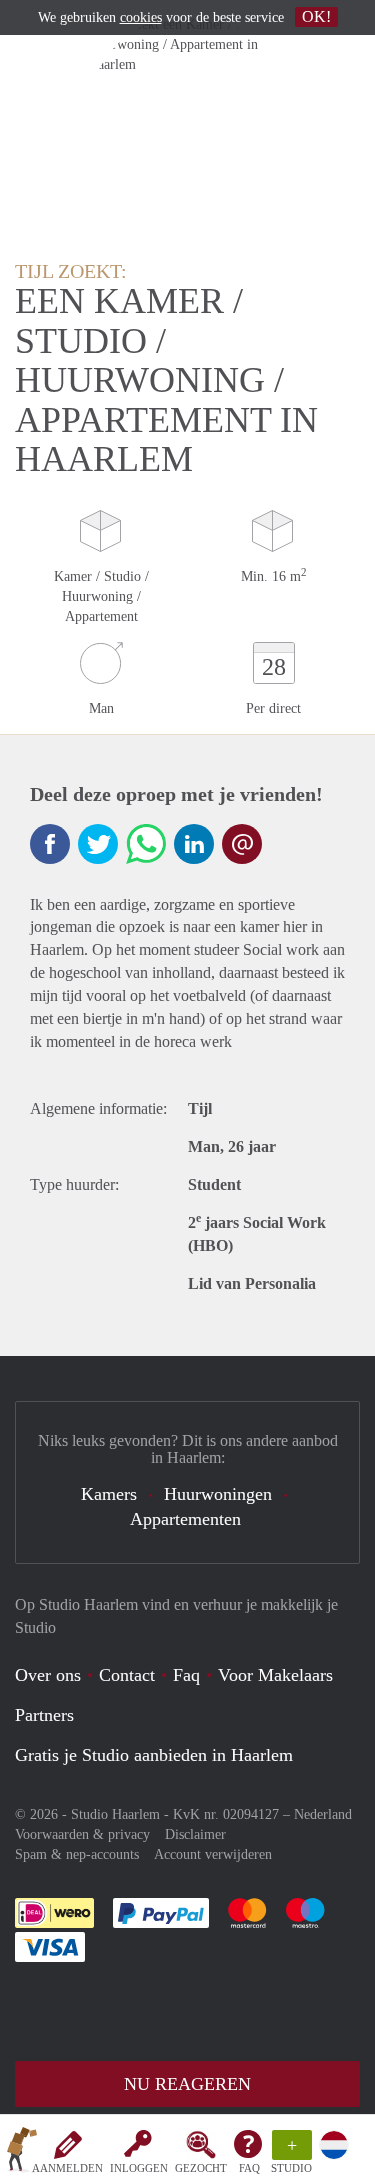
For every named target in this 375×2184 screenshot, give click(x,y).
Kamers (109, 1494)
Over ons (48, 1675)
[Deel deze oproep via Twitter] (98, 844)
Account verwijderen (213, 1854)
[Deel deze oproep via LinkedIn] (194, 844)
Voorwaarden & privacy (82, 1834)
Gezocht (201, 2168)
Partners (44, 1715)
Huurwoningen (218, 1494)
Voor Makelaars (275, 1675)
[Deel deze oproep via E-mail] (242, 844)
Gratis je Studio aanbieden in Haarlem (154, 1755)
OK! (316, 16)
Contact (127, 1675)
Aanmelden (67, 2168)
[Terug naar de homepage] (22, 2153)
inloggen (139, 2168)
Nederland (323, 1814)
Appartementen (185, 1519)
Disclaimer (195, 1834)
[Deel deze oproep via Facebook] (50, 844)
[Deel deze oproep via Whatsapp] (146, 844)
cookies (141, 17)
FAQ (249, 2168)
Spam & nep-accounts (77, 1854)
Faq (186, 1675)
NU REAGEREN (187, 2084)
